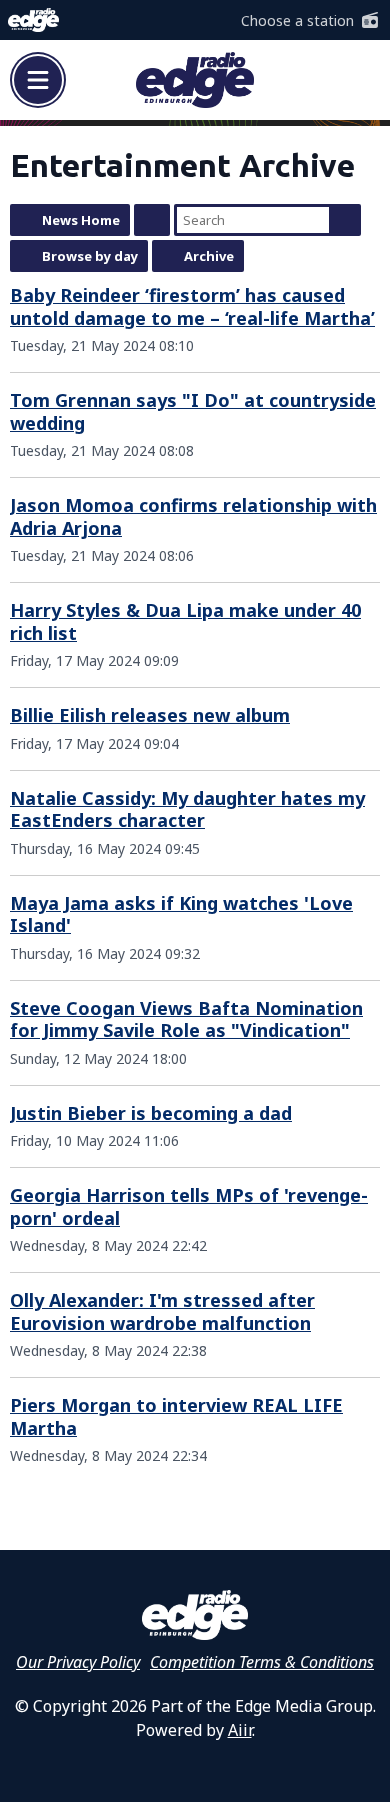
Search (345, 220)
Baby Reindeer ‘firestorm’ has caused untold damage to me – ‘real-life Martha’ (192, 306)
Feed (152, 220)
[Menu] (38, 80)
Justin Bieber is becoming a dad (151, 1113)
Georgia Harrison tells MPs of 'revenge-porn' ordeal (189, 1206)
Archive (209, 256)
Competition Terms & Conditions (262, 1662)
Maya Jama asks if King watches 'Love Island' (181, 914)
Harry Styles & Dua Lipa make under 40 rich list (185, 621)
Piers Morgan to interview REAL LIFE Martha (176, 1416)
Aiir (240, 1730)
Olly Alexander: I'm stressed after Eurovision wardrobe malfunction (162, 1311)
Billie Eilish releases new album (150, 715)
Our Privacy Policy (78, 1662)
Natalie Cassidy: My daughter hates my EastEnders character (187, 809)
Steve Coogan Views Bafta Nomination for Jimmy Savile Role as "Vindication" (186, 1019)
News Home (81, 220)
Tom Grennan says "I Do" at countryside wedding (193, 411)
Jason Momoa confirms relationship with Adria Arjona (193, 516)
